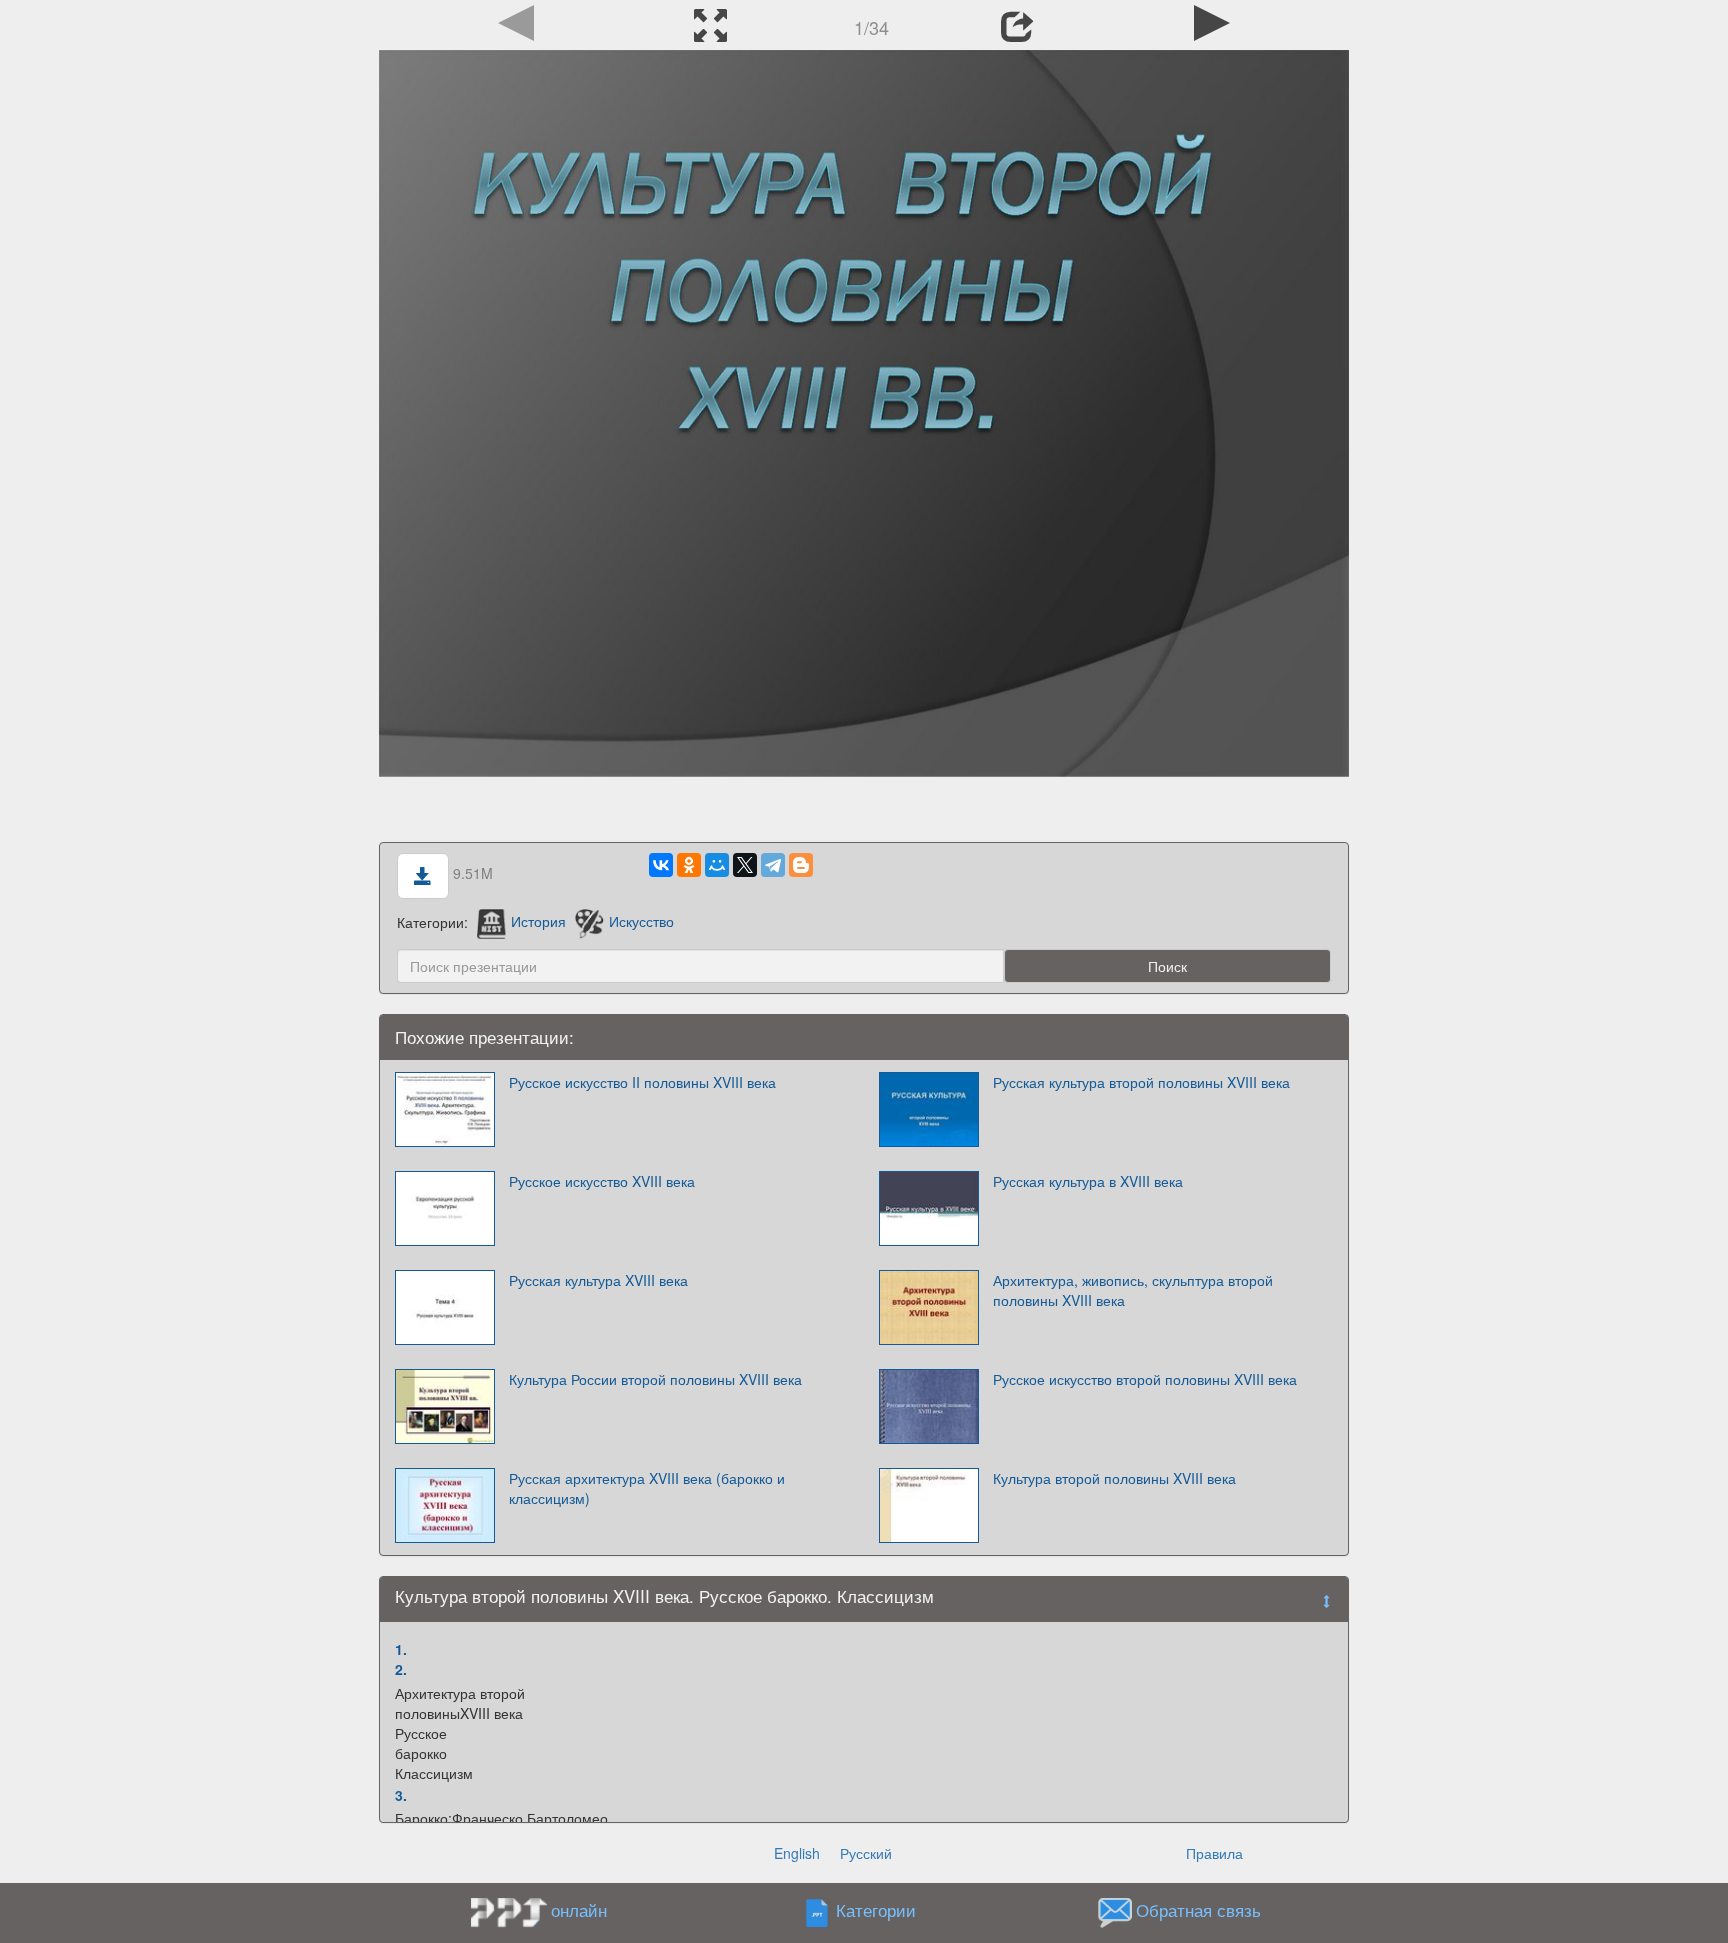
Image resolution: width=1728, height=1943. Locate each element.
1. (401, 1649)
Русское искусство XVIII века (602, 1181)
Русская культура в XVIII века (1088, 1181)
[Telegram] (773, 865)
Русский (866, 1853)
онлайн (579, 1910)
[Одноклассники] (689, 865)
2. (401, 1669)
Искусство (641, 921)
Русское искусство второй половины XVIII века (1145, 1379)
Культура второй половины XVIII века (1114, 1478)
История (538, 921)
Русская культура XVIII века (598, 1280)
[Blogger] (801, 865)
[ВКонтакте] (661, 865)
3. (401, 1795)
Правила (1214, 1853)
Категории (876, 1910)
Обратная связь (1198, 1910)
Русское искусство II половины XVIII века (642, 1082)
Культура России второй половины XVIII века (655, 1379)
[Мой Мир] (717, 865)
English (797, 1853)
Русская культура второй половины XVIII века (1141, 1082)
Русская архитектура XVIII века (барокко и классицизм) (647, 1488)
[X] (745, 865)
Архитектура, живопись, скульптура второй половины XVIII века (1133, 1290)
